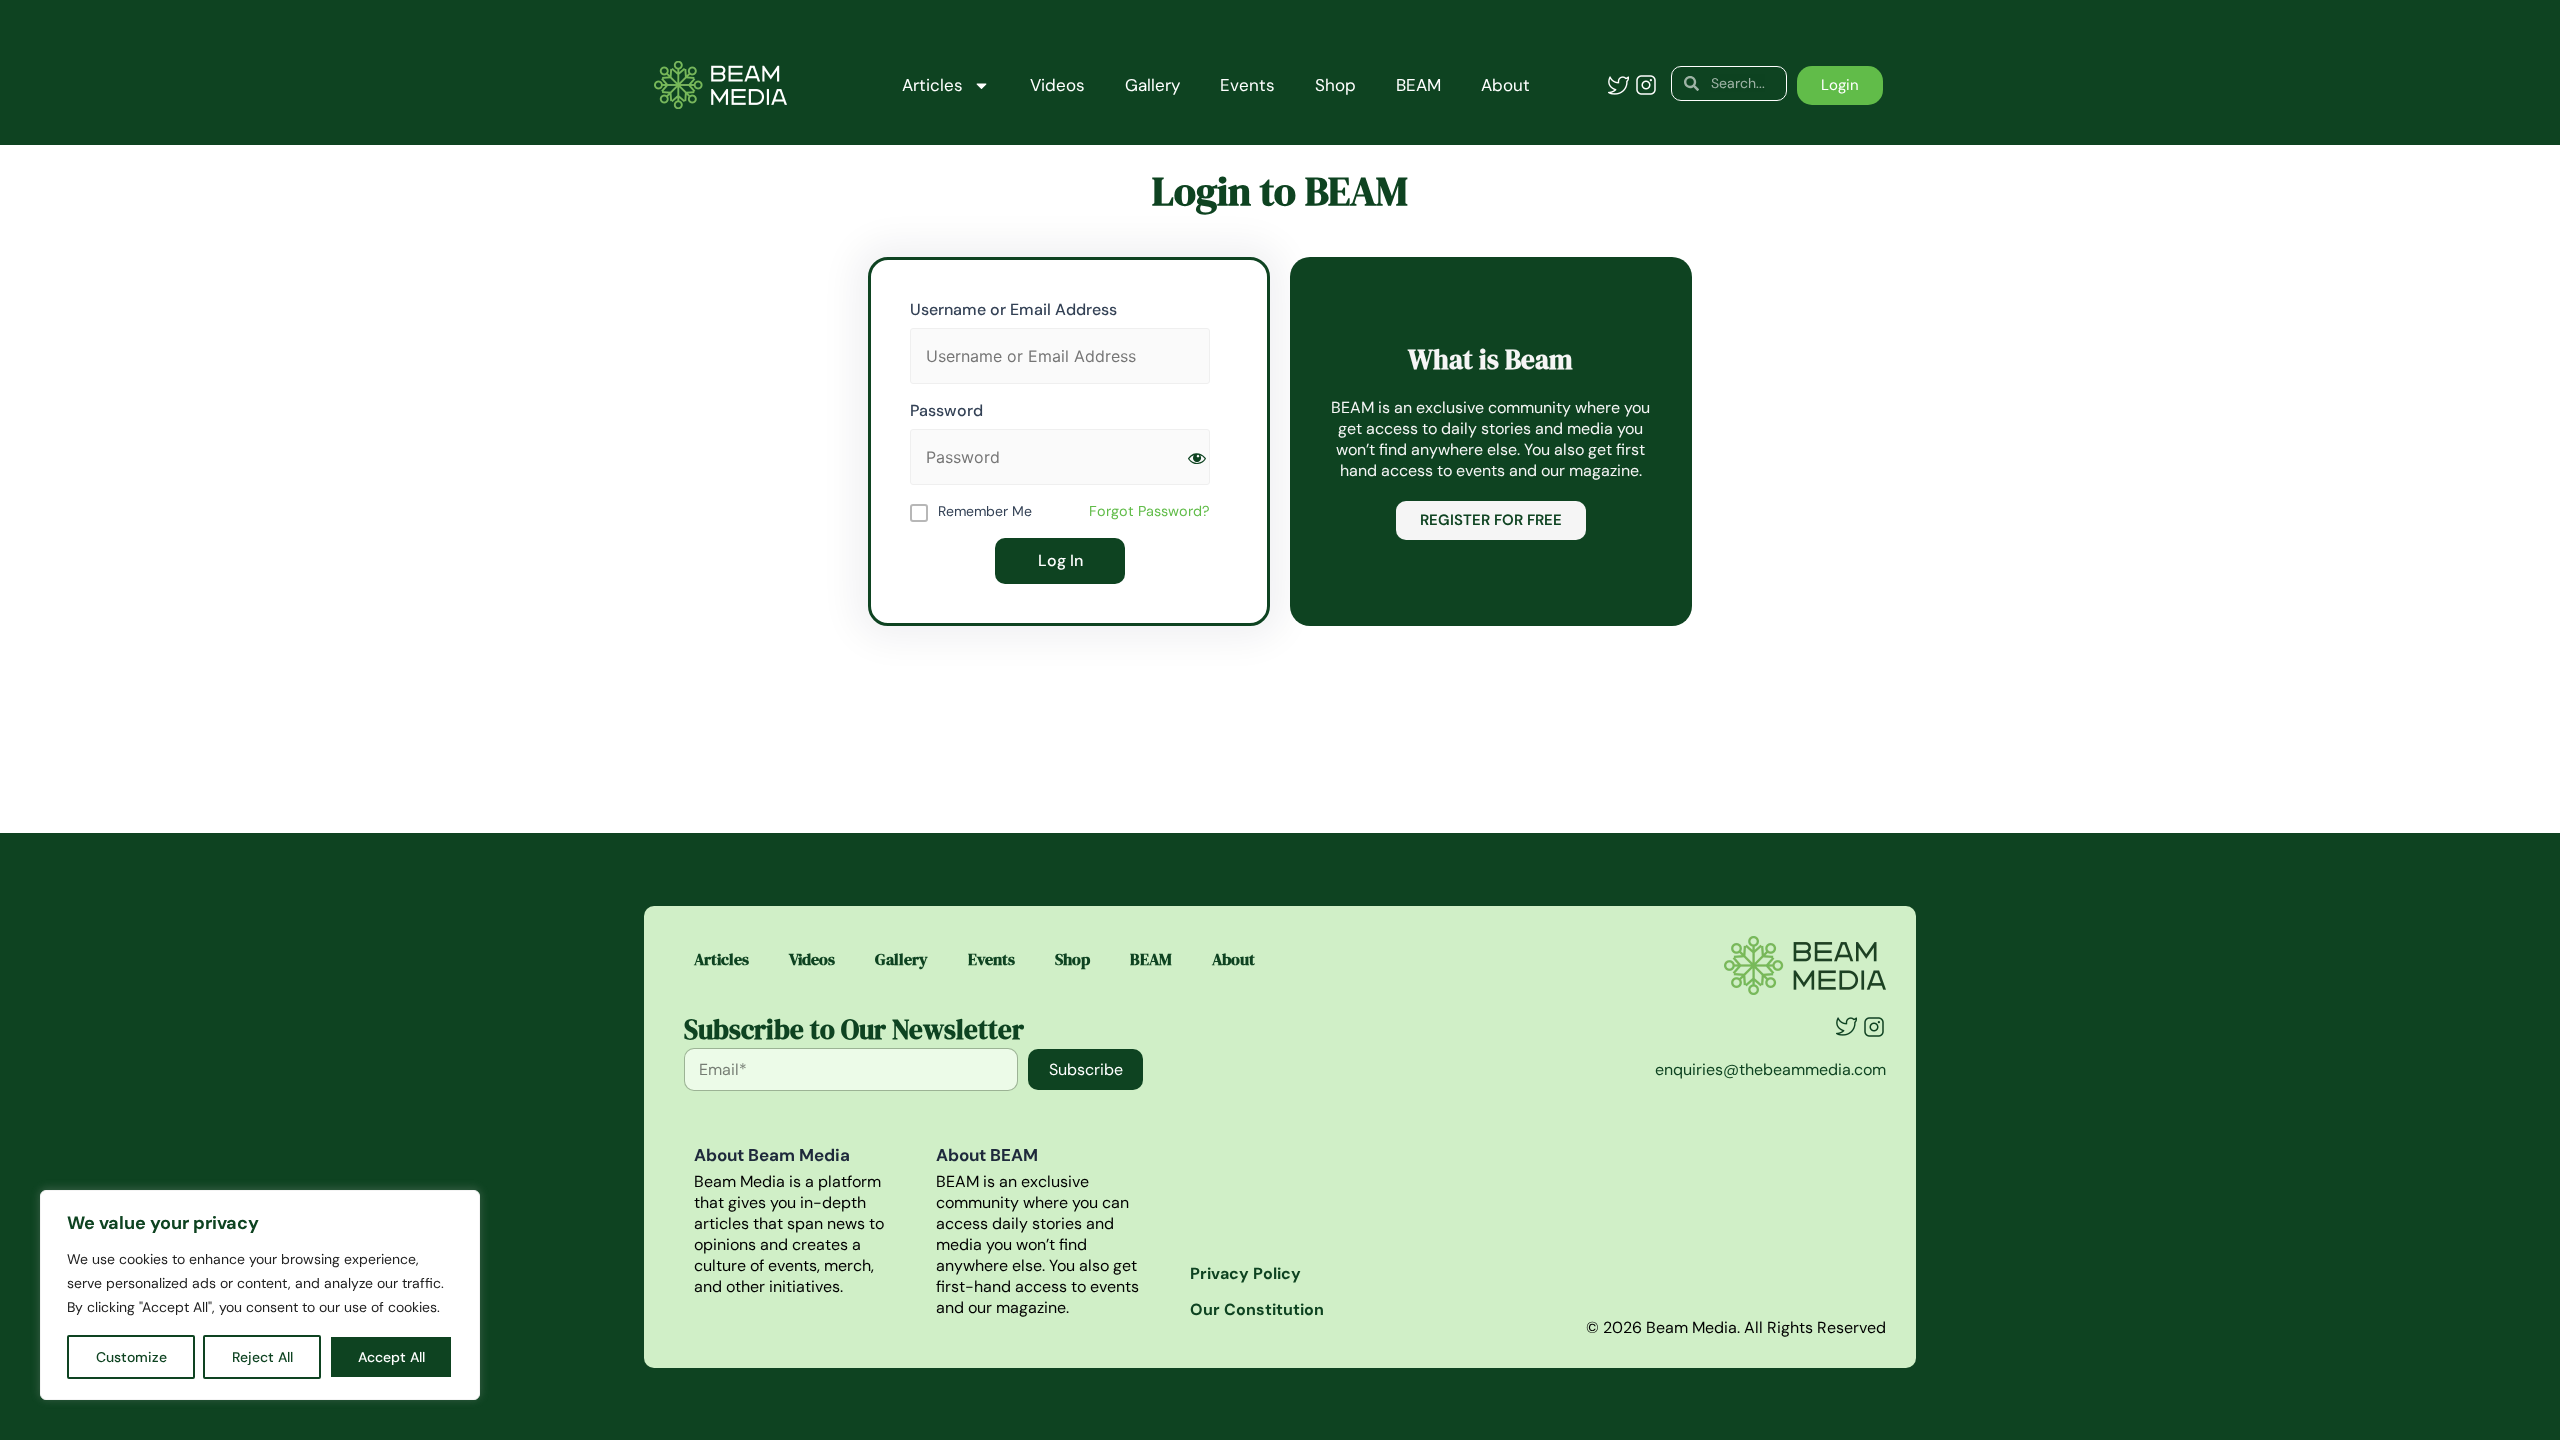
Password (946, 410)
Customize (131, 1357)
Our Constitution (1257, 1309)
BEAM (1418, 85)
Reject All (262, 1357)
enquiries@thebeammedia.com (1770, 1069)
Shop (1335, 85)
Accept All (391, 1357)
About (1505, 85)
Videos (1057, 85)
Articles (932, 85)
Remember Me (985, 511)
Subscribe (1086, 1069)
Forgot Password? (1149, 511)
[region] (260, 1295)
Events (1247, 85)
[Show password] (1197, 458)
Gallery (1152, 85)
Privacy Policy (1245, 1273)
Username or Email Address (1013, 309)
